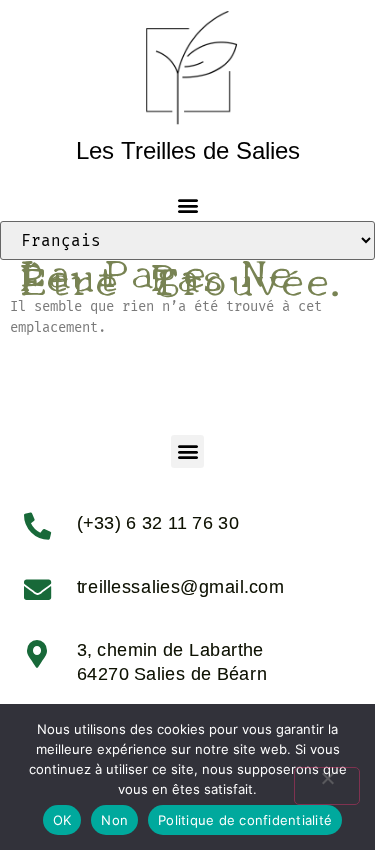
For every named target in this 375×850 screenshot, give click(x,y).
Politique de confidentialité (245, 820)
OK (62, 820)
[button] (187, 204)
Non (114, 820)
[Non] (327, 786)
